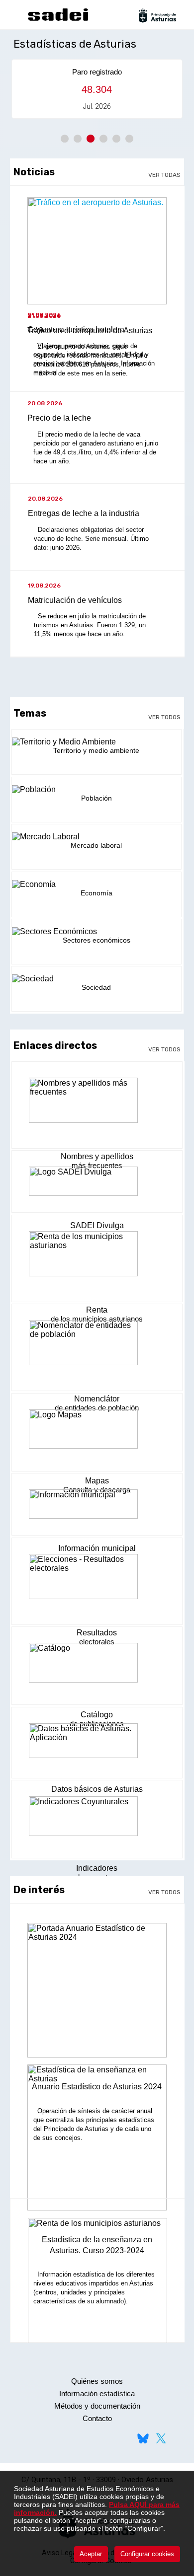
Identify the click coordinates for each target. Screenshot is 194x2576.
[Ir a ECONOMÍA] (97, 884)
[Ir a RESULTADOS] (97, 1583)
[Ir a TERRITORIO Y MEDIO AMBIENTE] (97, 742)
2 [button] (78, 139)
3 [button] (91, 139)
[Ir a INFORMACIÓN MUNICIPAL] (97, 1509)
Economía (97, 893)
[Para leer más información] (97, 1994)
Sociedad (96, 987)
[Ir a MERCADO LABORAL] (97, 837)
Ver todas (164, 175)
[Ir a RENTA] (97, 1260)
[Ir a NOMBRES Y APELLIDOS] (97, 1107)
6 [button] (129, 139)
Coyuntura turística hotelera (76, 330)
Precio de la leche (59, 418)
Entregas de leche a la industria (84, 513)
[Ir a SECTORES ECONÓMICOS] (97, 932)
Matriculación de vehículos (75, 600)
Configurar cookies (147, 2554)
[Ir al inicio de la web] (58, 20)
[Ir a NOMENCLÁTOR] (97, 1349)
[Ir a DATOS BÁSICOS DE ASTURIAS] (97, 1746)
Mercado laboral (96, 845)
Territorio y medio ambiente (96, 750)
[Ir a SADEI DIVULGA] (97, 1186)
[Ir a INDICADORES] (97, 1822)
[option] (97, 89)
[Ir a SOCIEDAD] (97, 979)
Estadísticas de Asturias (75, 44)
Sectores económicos (97, 940)
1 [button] (65, 139)
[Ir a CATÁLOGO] (97, 1668)
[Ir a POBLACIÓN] (97, 790)
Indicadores (97, 1868)
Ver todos (164, 717)
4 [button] (103, 139)
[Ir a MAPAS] (97, 1435)
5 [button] (116, 139)
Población (97, 798)
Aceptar (91, 2554)
